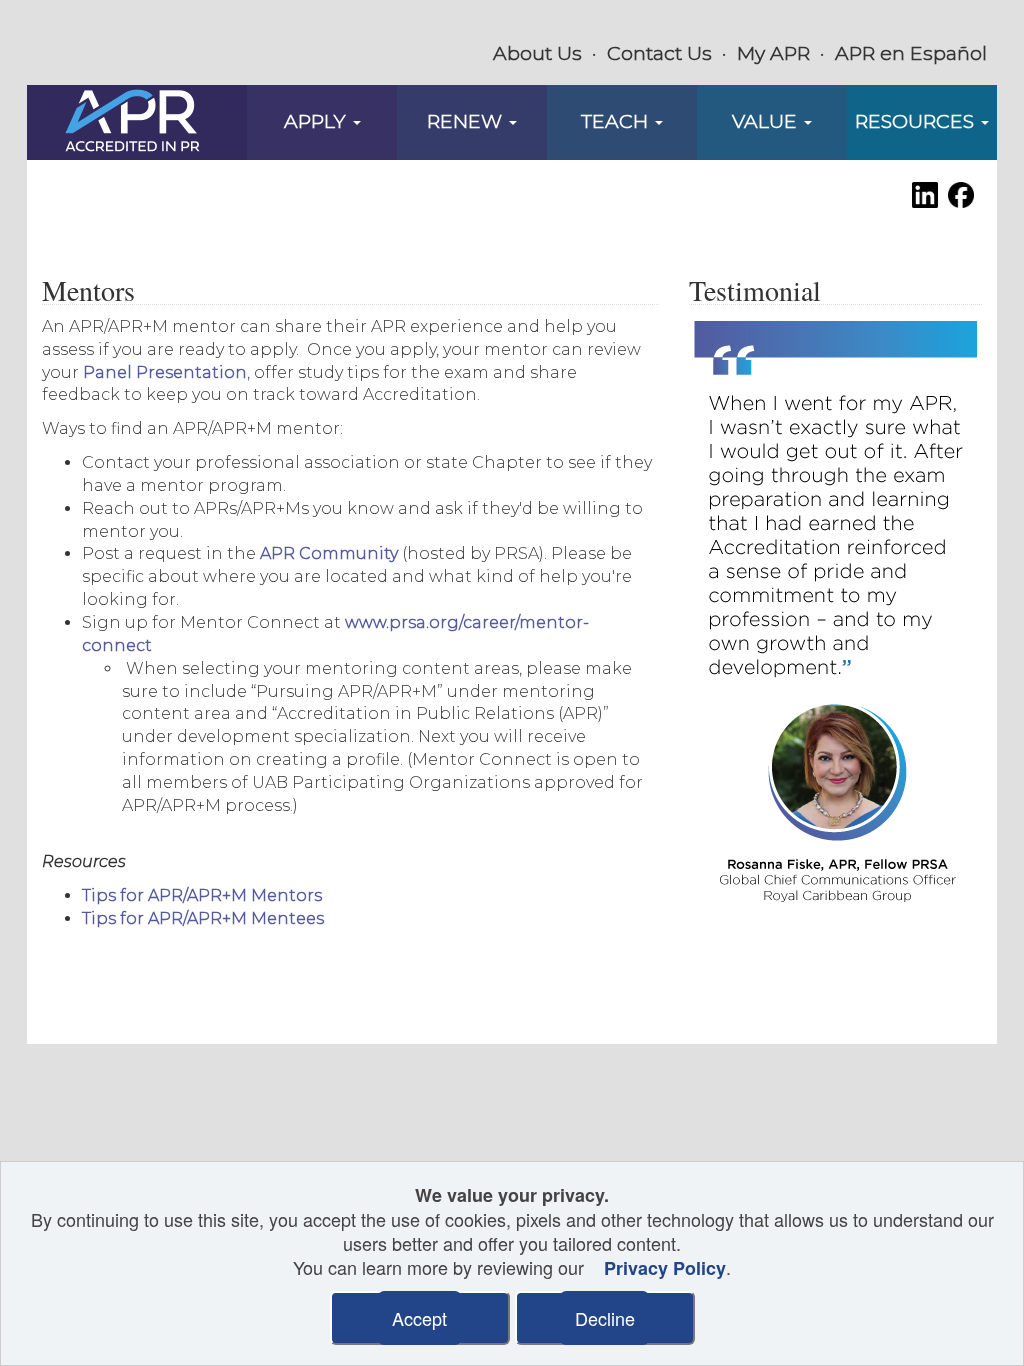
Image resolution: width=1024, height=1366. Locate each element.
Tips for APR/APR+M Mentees (203, 918)
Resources (917, 121)
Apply (317, 121)
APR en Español (911, 53)
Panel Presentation (165, 372)
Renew (467, 121)
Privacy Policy (665, 1268)
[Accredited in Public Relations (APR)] (132, 121)
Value (767, 121)
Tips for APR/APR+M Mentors (202, 895)
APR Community (329, 553)
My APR (773, 53)
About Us (537, 53)
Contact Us (659, 53)
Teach (617, 121)
